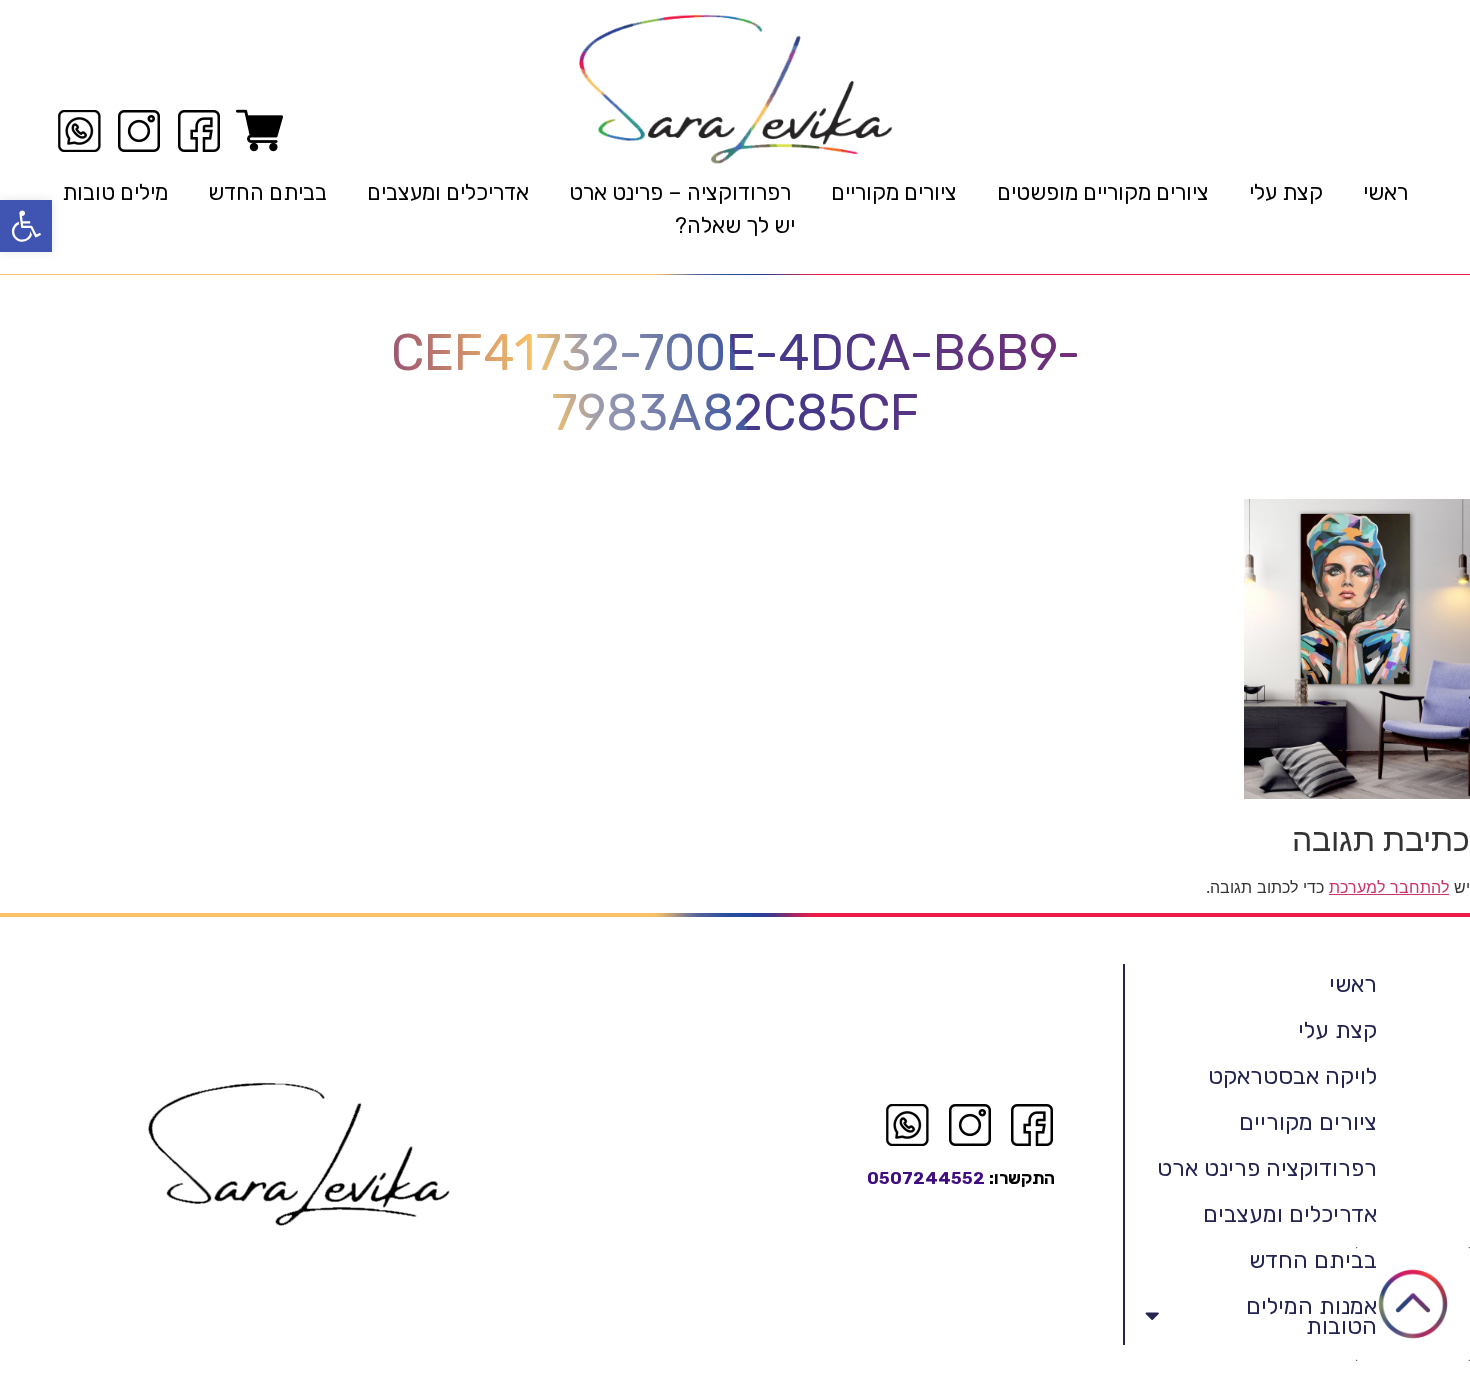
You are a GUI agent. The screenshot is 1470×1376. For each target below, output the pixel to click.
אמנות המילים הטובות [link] (1311, 1316)
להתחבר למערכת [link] (1389, 887)
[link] (26, 226)
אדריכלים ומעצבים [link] (448, 192)
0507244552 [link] (926, 1178)
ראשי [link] (1385, 192)
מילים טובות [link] (115, 192)
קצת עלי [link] (1286, 192)
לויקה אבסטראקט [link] (1292, 1076)
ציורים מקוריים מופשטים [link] (1103, 192)
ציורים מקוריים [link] (894, 192)
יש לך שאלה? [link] (735, 225)
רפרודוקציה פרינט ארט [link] (1267, 1168)
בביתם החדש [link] (267, 192)
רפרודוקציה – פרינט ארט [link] (680, 192)
